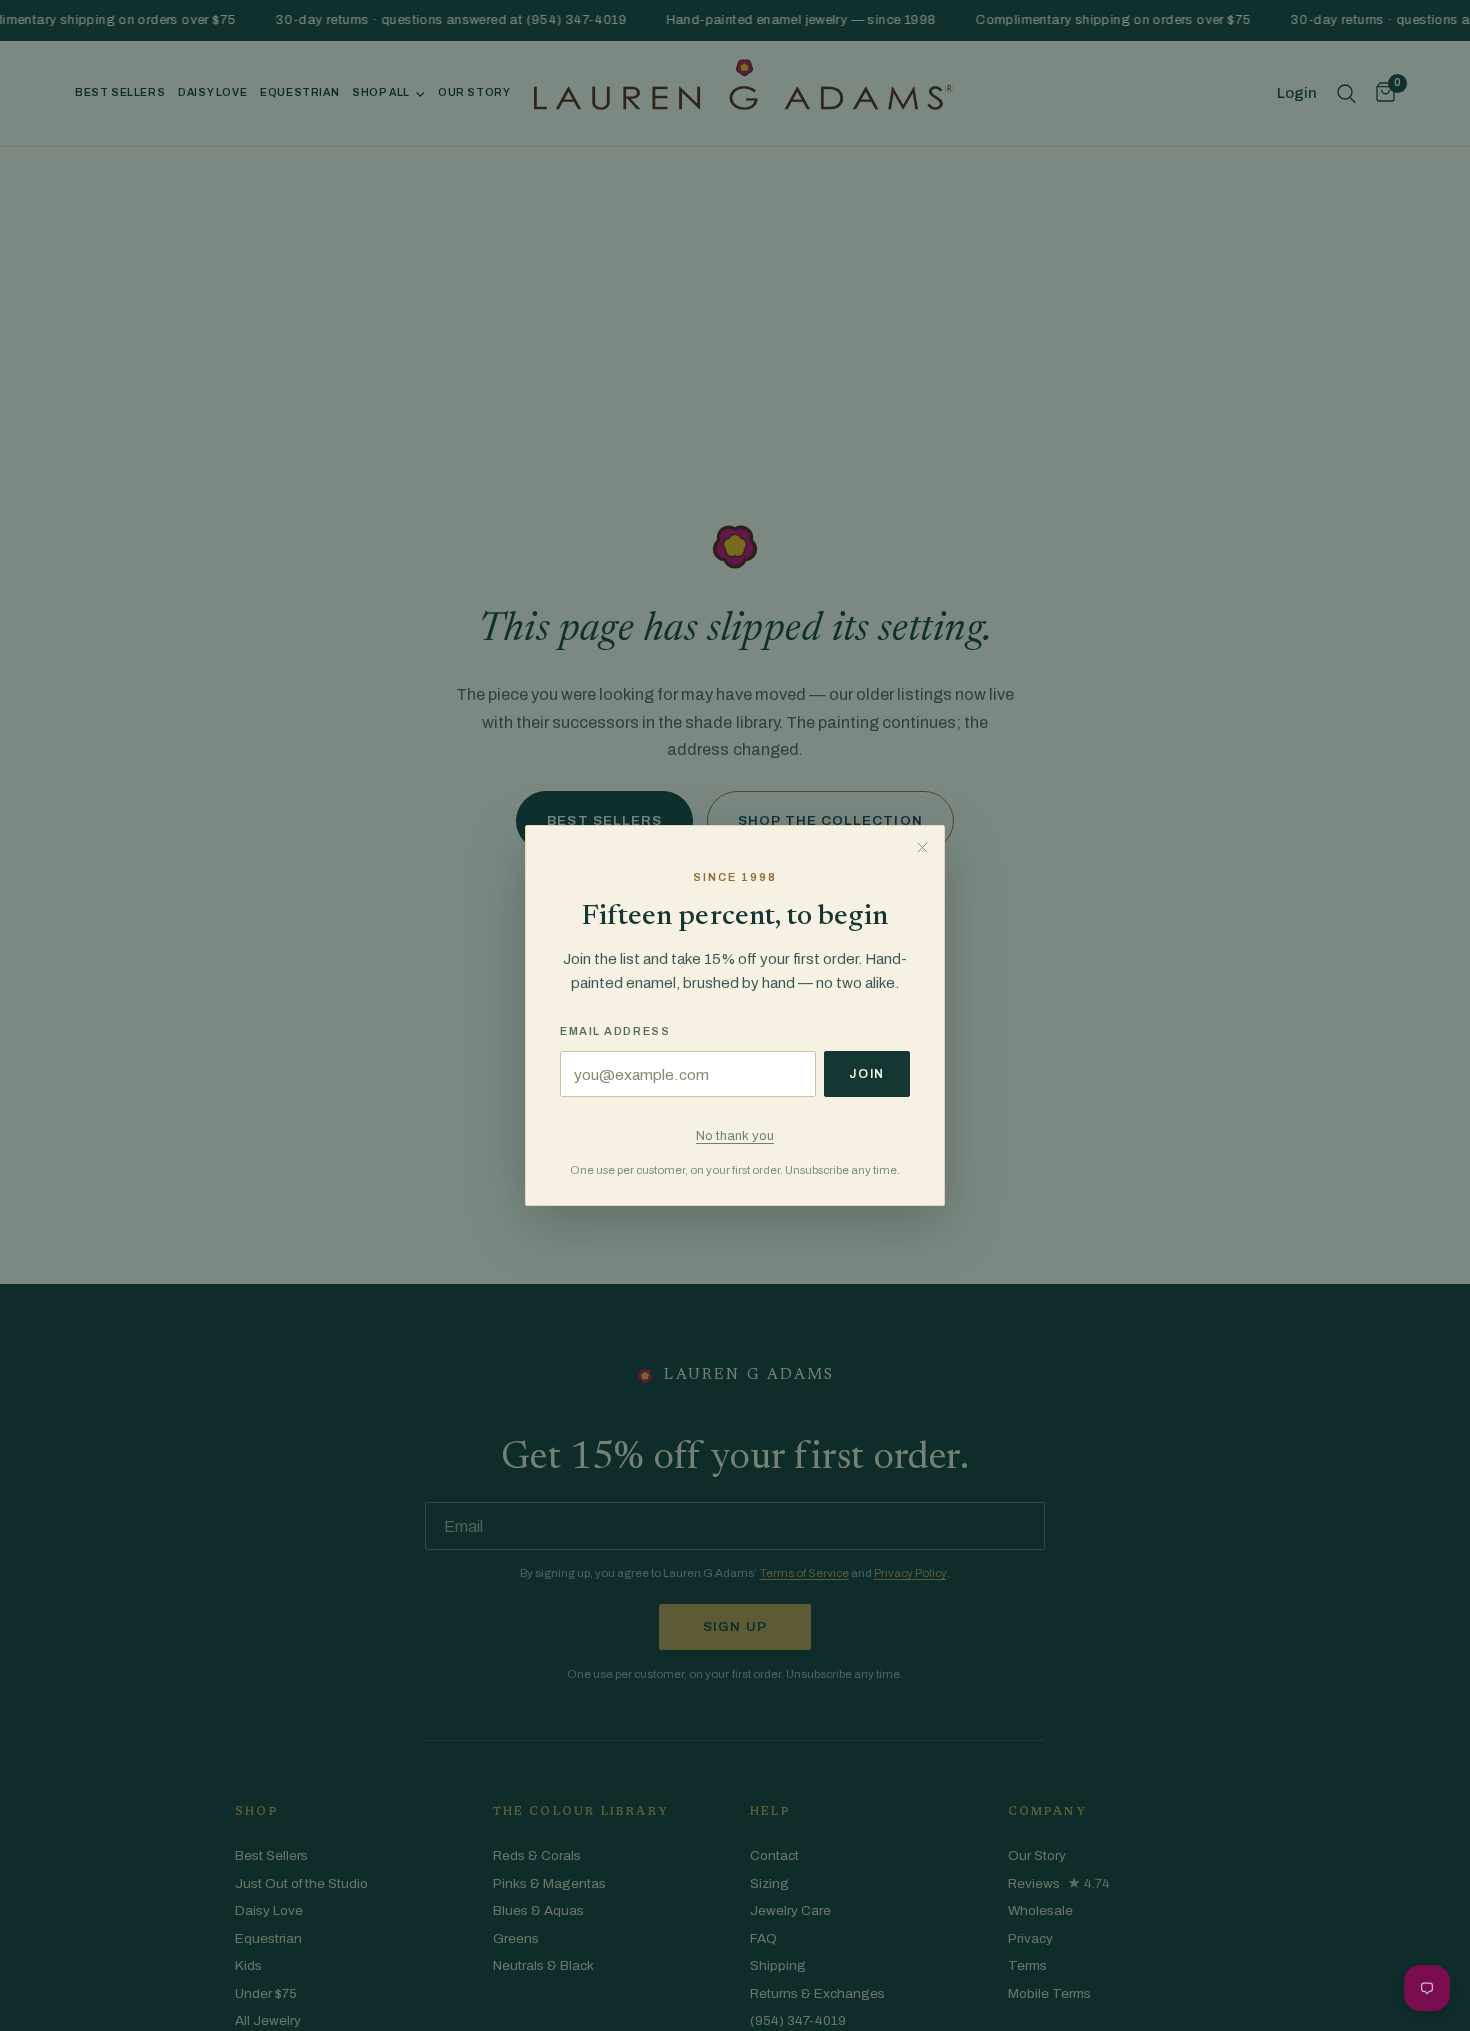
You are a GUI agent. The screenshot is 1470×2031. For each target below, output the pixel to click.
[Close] (922, 848)
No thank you (735, 1135)
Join (867, 1074)
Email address (615, 1031)
